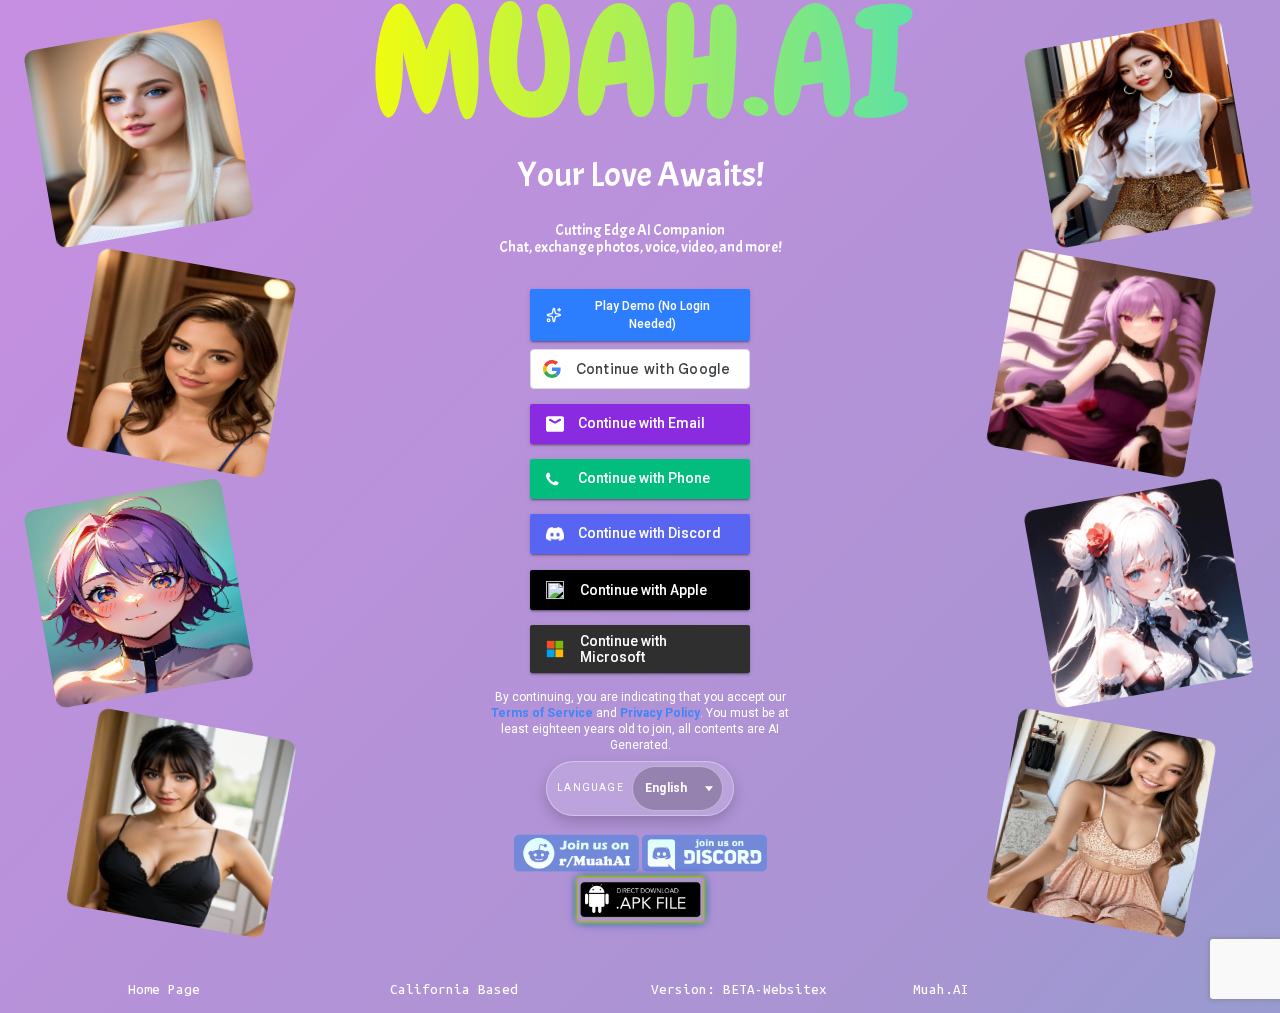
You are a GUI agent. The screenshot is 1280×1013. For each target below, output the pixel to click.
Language (590, 787)
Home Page (164, 989)
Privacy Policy (660, 713)
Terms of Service (542, 713)
